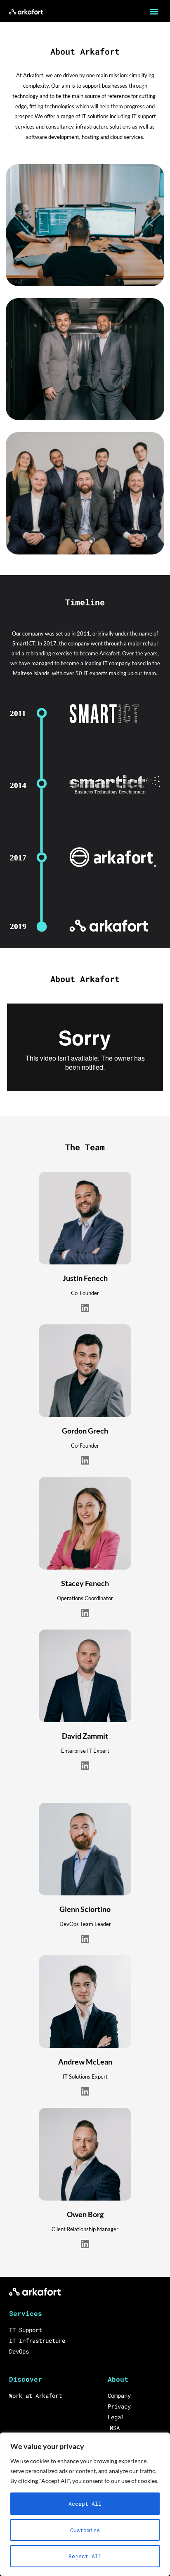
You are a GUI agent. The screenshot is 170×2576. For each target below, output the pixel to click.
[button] (154, 11)
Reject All (85, 2556)
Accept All (85, 2504)
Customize (85, 2530)
